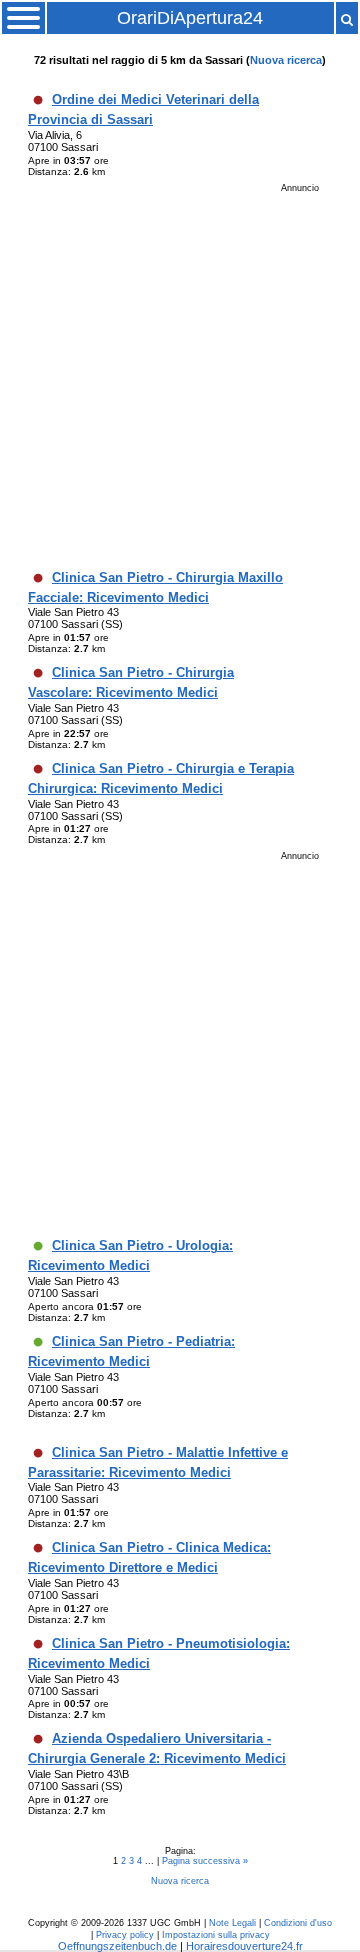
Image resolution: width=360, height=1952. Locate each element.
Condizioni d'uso (298, 1923)
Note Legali (232, 1923)
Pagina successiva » (205, 1861)
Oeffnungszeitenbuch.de (117, 1946)
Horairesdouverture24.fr (244, 1946)
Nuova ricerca (286, 60)
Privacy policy (125, 1935)
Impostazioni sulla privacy (216, 1935)
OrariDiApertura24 (190, 18)
